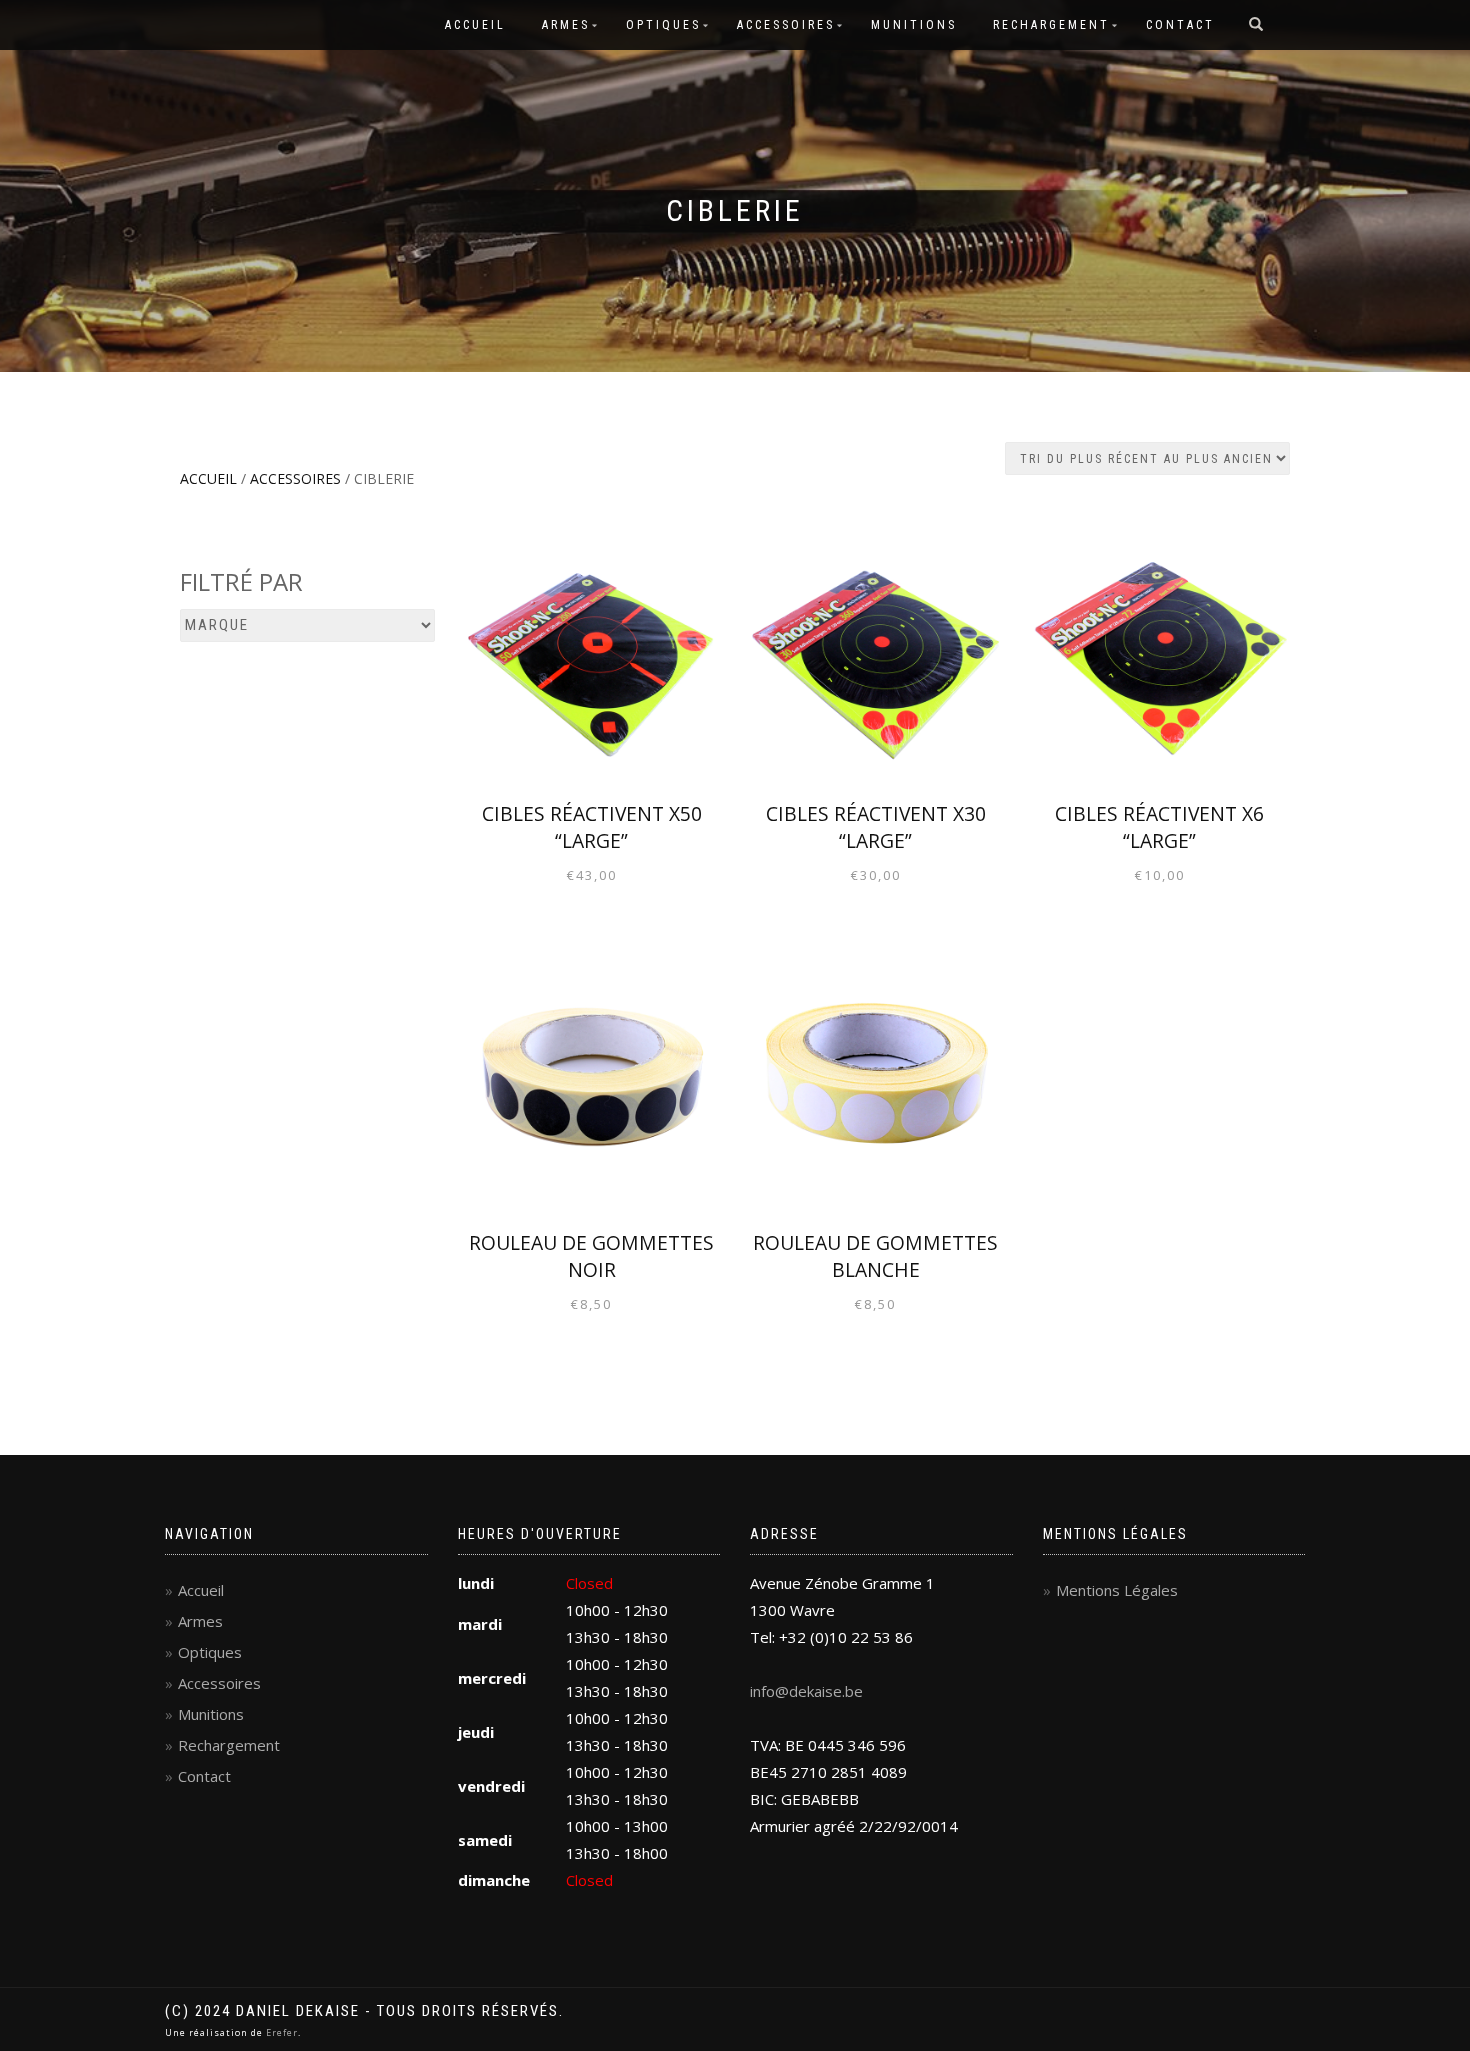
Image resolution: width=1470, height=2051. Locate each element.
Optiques (663, 25)
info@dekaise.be (806, 1691)
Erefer (282, 2032)
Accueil (475, 25)
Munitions (914, 25)
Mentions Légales (1117, 1590)
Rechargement (1051, 25)
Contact (1180, 25)
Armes (566, 25)
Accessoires (786, 25)
